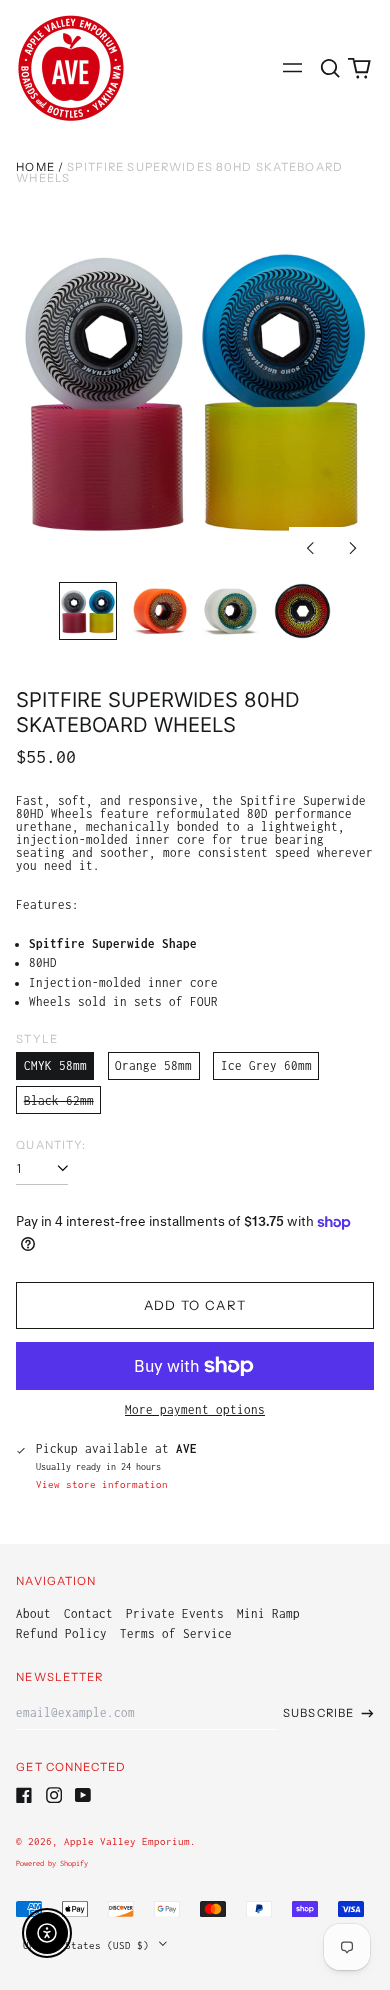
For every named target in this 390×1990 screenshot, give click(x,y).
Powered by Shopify (52, 1863)
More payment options (195, 1409)
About (33, 1613)
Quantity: (51, 1145)
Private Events (175, 1613)
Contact (88, 1613)
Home (35, 167)
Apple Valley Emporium (127, 1841)
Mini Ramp (268, 1613)
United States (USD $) (89, 1944)
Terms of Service (176, 1633)
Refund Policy (61, 1633)
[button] (329, 67)
